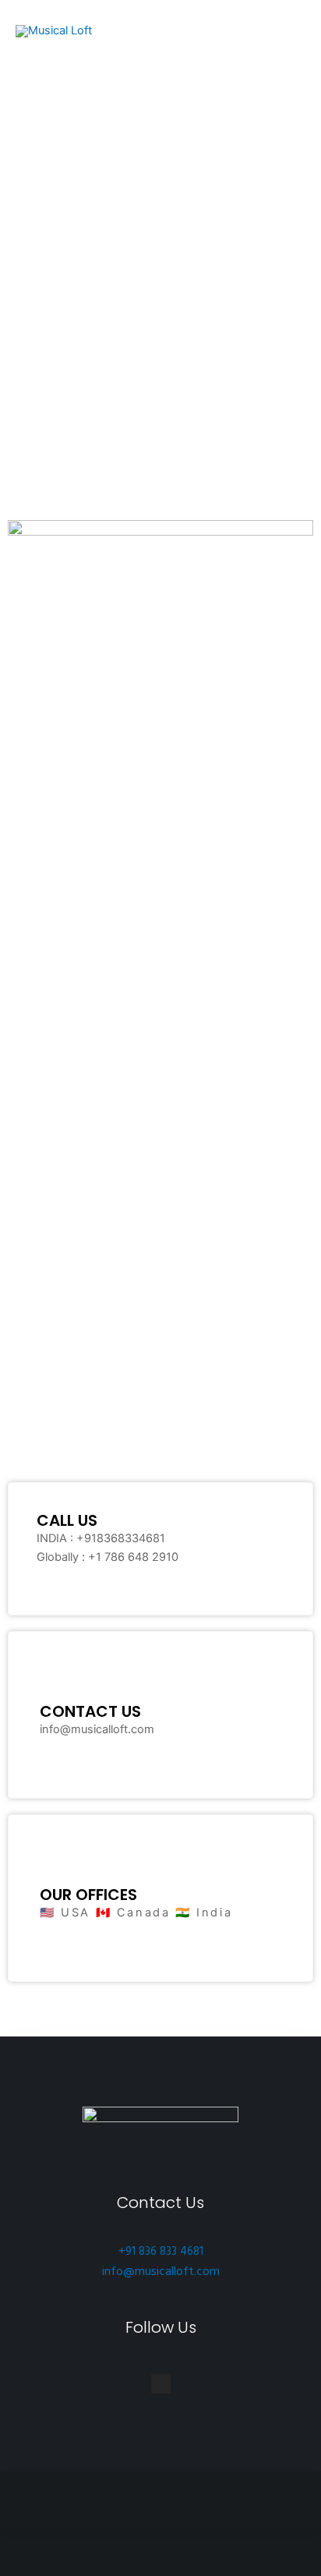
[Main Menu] (285, 31)
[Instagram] (161, 2384)
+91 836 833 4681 (161, 2252)
